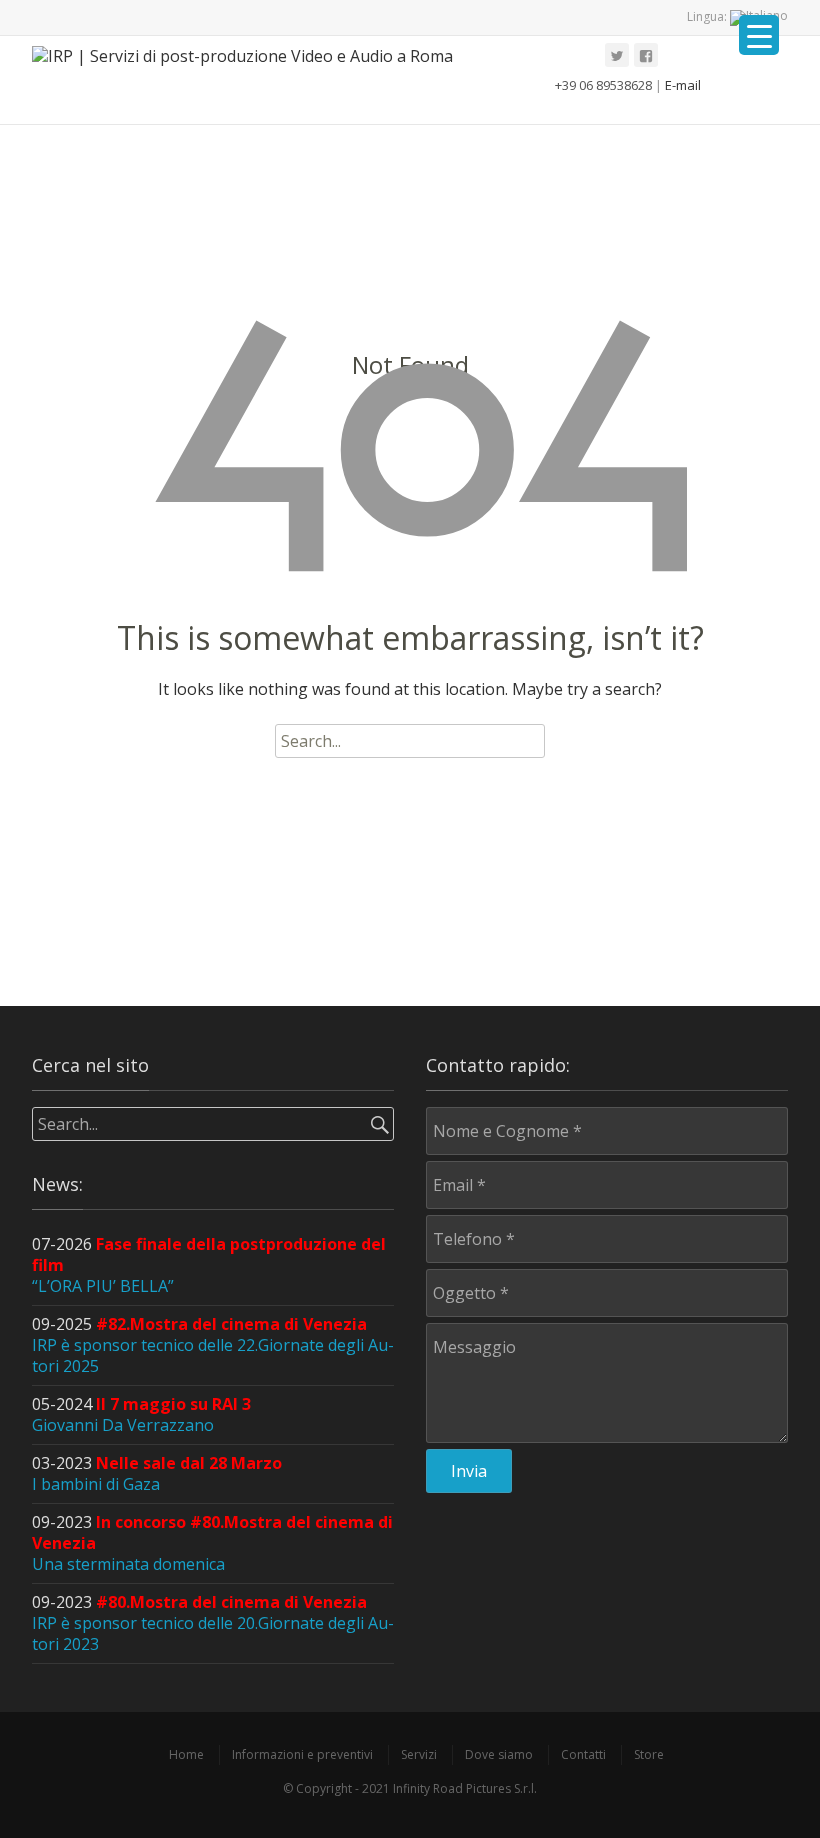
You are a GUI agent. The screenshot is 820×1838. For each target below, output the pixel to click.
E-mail (683, 85)
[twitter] (617, 55)
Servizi (419, 1754)
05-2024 (141, 1414)
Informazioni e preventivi (302, 1754)
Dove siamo (499, 1754)
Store (649, 1754)
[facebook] (646, 55)
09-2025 (213, 1345)
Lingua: (708, 16)
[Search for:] (410, 741)
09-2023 (213, 1623)
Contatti (583, 1754)
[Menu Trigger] (759, 35)
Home (186, 1754)
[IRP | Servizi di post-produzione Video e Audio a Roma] (252, 80)
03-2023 (157, 1473)
